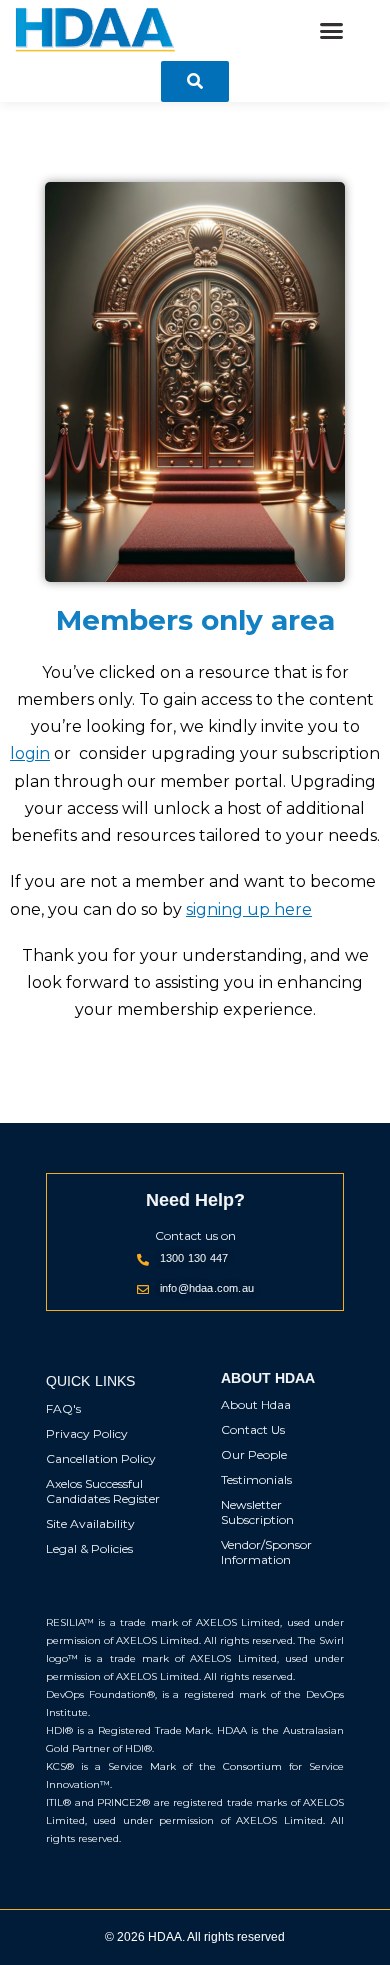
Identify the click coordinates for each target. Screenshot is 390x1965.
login (30, 753)
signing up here (249, 909)
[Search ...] (195, 81)
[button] (332, 31)
